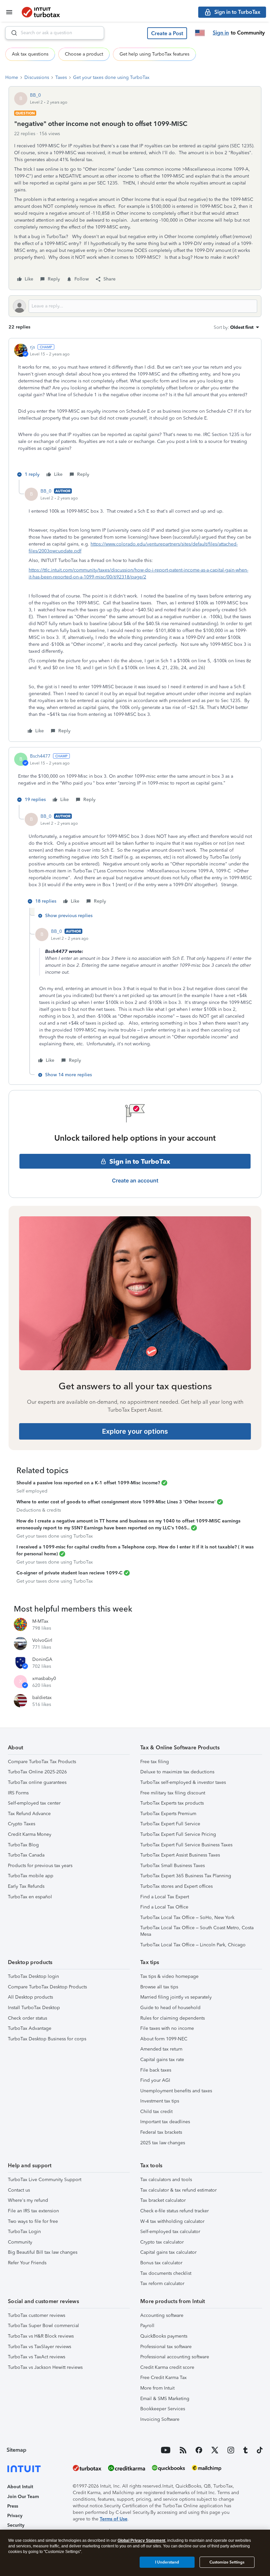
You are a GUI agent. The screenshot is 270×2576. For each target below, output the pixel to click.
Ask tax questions (30, 54)
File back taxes (156, 2070)
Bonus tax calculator (161, 2263)
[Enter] (12, 33)
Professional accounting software (175, 2357)
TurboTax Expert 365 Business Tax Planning (186, 1876)
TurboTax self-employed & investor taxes (183, 1782)
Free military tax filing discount (173, 1793)
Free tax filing (155, 1762)
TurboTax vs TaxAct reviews (37, 2357)
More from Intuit (157, 2388)
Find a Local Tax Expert (165, 1897)
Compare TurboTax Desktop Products (47, 1987)
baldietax (42, 1698)
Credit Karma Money (30, 1834)
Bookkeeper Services (163, 2409)
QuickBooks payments (164, 2336)
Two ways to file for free (33, 2221)
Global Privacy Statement (141, 2540)
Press (13, 2506)
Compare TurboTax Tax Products (42, 1762)
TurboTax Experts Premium (168, 1814)
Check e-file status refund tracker (175, 2211)
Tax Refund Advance (29, 1814)
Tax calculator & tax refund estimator (178, 2190)
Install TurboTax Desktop (34, 2008)
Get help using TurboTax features (154, 54)
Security (16, 2525)
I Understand (167, 2562)
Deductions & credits (39, 1510)
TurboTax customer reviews (37, 2315)
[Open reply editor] (135, 306)
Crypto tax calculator (162, 2242)
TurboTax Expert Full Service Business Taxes (186, 1845)
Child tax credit (156, 2112)
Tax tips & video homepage (169, 1976)
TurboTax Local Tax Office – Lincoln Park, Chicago (193, 1945)
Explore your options (135, 1431)
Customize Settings (227, 2562)
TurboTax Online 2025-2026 (37, 1772)
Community (20, 2242)
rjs (32, 347)
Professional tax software (166, 2347)
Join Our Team (23, 2497)
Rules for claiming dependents (173, 2018)
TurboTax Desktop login (33, 1976)
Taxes (61, 77)
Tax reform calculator (162, 2284)
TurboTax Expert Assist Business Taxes (180, 1855)
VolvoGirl (42, 1640)
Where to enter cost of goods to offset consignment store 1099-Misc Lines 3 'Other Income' (116, 1502)
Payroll (147, 2326)
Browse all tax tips (159, 1987)
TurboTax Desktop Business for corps (47, 2039)
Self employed (32, 1491)
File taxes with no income (167, 2028)
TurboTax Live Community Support (45, 2180)
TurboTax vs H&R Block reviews (41, 2336)
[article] (135, 412)
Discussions (37, 77)
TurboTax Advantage (30, 2028)
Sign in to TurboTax (140, 1161)
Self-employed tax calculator (170, 2232)
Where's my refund (28, 2200)
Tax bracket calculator (163, 2200)
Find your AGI (155, 2080)
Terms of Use (114, 2519)
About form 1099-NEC (164, 2039)
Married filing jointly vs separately (176, 1997)
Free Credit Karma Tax (163, 2378)
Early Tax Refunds (26, 1886)
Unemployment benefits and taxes (176, 2091)
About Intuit (20, 2487)
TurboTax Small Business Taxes (173, 1866)
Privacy (15, 2516)
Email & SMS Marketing (165, 2399)
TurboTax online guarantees (37, 1782)
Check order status (27, 2018)
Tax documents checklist (166, 2273)
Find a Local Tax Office (164, 1907)
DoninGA (42, 1659)
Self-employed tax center (34, 1803)
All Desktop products (30, 1997)
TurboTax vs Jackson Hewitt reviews (45, 2367)
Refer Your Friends (27, 2263)
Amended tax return (161, 2049)
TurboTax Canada (26, 1855)
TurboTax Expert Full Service (170, 1824)
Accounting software (162, 2315)
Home (12, 77)
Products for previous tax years (40, 1866)
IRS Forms (18, 1793)
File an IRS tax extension (33, 2211)
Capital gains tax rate (162, 2060)
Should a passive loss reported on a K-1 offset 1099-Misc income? (88, 1483)
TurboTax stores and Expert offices (176, 1886)
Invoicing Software (160, 2419)
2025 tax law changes (163, 2143)
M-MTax (40, 1621)
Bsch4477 (40, 756)
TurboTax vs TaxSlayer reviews (40, 2347)
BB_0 (35, 95)
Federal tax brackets (161, 2132)
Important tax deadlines (165, 2122)
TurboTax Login (24, 2232)
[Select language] (200, 33)
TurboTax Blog (23, 1845)
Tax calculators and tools (166, 2180)
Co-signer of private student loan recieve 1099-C (69, 1573)
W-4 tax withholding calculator (172, 2221)
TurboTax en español (30, 1897)
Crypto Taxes (22, 1824)
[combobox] (55, 33)
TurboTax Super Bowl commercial (43, 2326)
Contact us (19, 2190)
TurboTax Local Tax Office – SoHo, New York (187, 1918)
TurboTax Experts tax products (172, 1803)
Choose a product (84, 54)
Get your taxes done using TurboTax (111, 77)
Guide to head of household (170, 2008)
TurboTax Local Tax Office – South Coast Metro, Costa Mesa (197, 1931)
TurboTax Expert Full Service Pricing (178, 1834)
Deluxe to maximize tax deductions (177, 1772)
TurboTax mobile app (31, 1876)
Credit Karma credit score (167, 2367)
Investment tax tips (160, 2101)
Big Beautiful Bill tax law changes (43, 2252)
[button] (167, 33)
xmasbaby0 (44, 1678)
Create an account (135, 1180)
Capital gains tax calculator (168, 2252)
